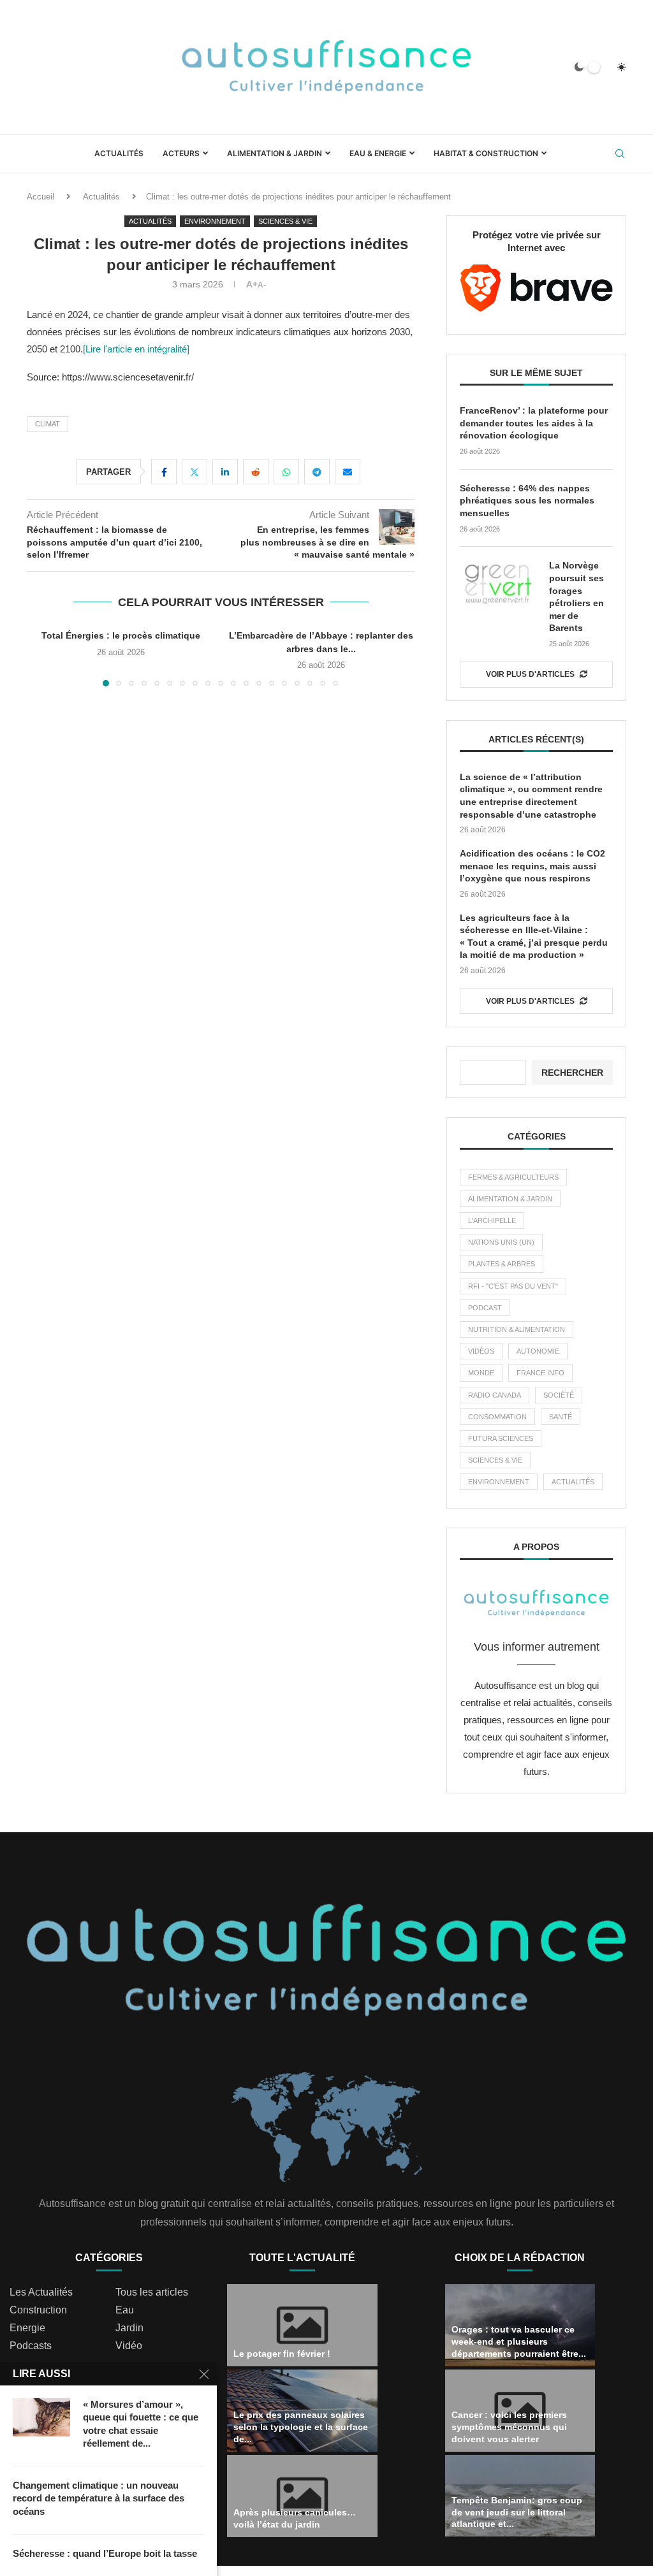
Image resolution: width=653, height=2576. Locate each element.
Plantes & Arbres (502, 1264)
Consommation (497, 1417)
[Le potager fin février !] (302, 2325)
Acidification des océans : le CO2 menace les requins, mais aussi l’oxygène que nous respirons (532, 866)
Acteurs (181, 153)
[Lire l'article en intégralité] (136, 349)
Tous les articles (152, 2292)
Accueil (40, 197)
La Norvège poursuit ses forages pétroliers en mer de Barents (576, 597)
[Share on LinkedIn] (225, 472)
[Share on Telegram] (317, 472)
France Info (540, 1373)
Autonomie (538, 1351)
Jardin (129, 2328)
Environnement (499, 1482)
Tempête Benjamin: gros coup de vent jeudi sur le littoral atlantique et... (517, 2512)
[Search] (620, 154)
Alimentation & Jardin (275, 153)
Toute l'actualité (302, 2258)
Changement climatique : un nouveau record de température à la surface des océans (99, 2498)
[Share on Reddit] (256, 472)
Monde (481, 1373)
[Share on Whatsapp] (286, 472)
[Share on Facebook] (164, 472)
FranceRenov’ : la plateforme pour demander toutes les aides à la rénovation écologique (534, 423)
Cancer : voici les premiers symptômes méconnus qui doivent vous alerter (509, 2427)
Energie (27, 2328)
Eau (125, 2310)
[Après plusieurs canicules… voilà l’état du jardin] (302, 2496)
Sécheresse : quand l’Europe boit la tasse (105, 2553)
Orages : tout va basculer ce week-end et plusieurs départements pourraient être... (519, 2341)
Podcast (485, 1308)
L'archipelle (492, 1220)
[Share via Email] (348, 472)
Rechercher (572, 1073)
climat (48, 424)
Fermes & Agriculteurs (513, 1177)
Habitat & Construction (486, 153)
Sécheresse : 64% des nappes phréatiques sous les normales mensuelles (527, 501)
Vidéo (129, 2346)
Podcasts (31, 2346)
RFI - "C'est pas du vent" (513, 1286)
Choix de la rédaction (520, 2258)
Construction (38, 2310)
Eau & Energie (378, 153)
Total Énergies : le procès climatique (121, 635)
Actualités (119, 153)
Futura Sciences (501, 1438)
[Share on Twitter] (194, 472)
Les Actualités (41, 2292)
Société (559, 1395)
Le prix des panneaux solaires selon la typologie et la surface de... (301, 2427)
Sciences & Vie (495, 1460)
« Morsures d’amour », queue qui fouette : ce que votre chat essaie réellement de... (141, 2424)
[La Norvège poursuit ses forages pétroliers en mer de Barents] (498, 585)
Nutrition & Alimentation (517, 1329)
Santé (561, 1417)
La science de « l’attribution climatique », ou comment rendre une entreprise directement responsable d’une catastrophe (531, 796)
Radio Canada (495, 1395)
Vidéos (481, 1351)
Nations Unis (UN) (501, 1242)
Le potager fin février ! (282, 2354)
